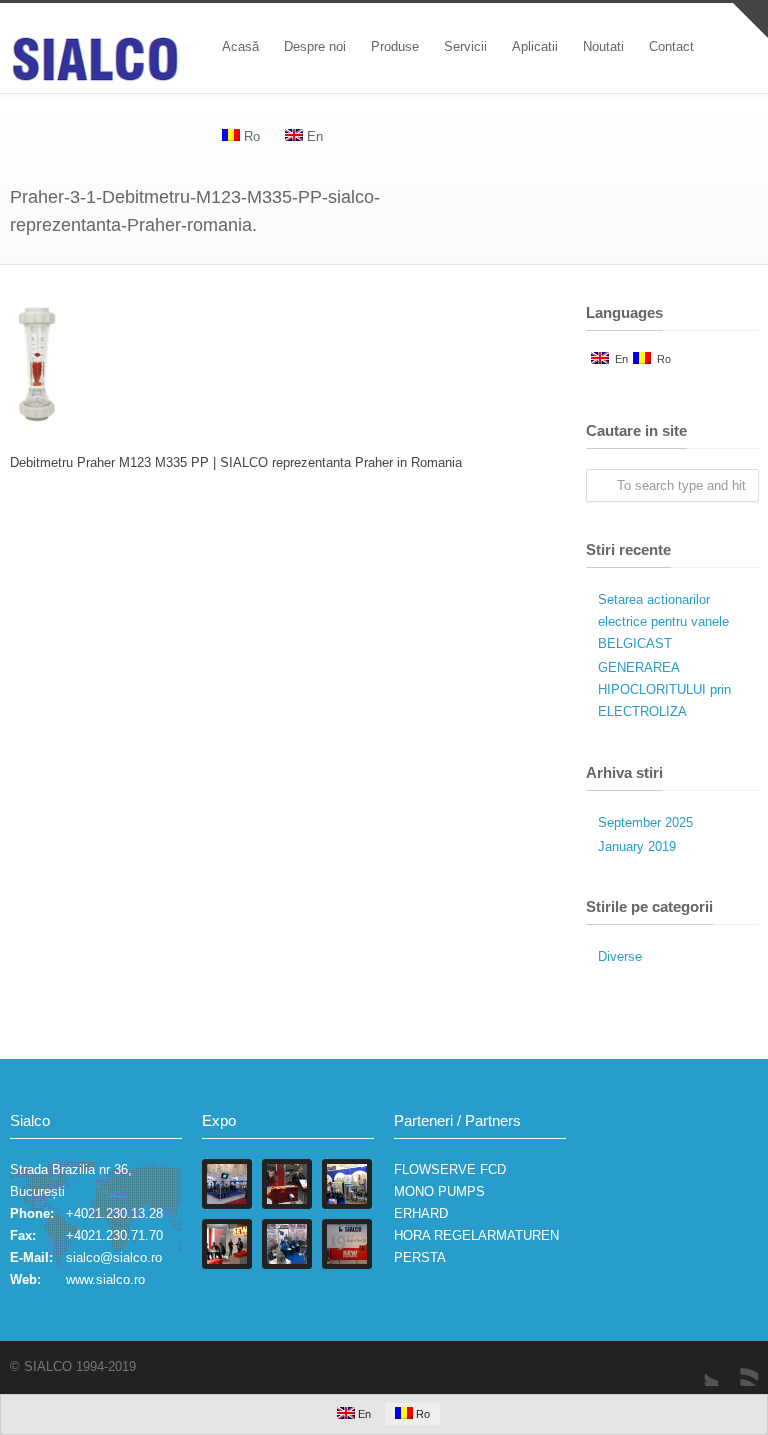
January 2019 (637, 846)
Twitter (698, 1366)
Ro (661, 359)
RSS (738, 1366)
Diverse (620, 956)
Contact (671, 46)
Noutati (603, 46)
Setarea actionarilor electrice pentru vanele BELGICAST (663, 621)
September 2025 (645, 822)
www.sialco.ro (105, 1279)
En (618, 359)
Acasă (240, 46)
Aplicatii (535, 46)
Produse (395, 46)
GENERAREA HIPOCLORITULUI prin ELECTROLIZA (664, 689)
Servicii (465, 46)
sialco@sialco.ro (114, 1257)
